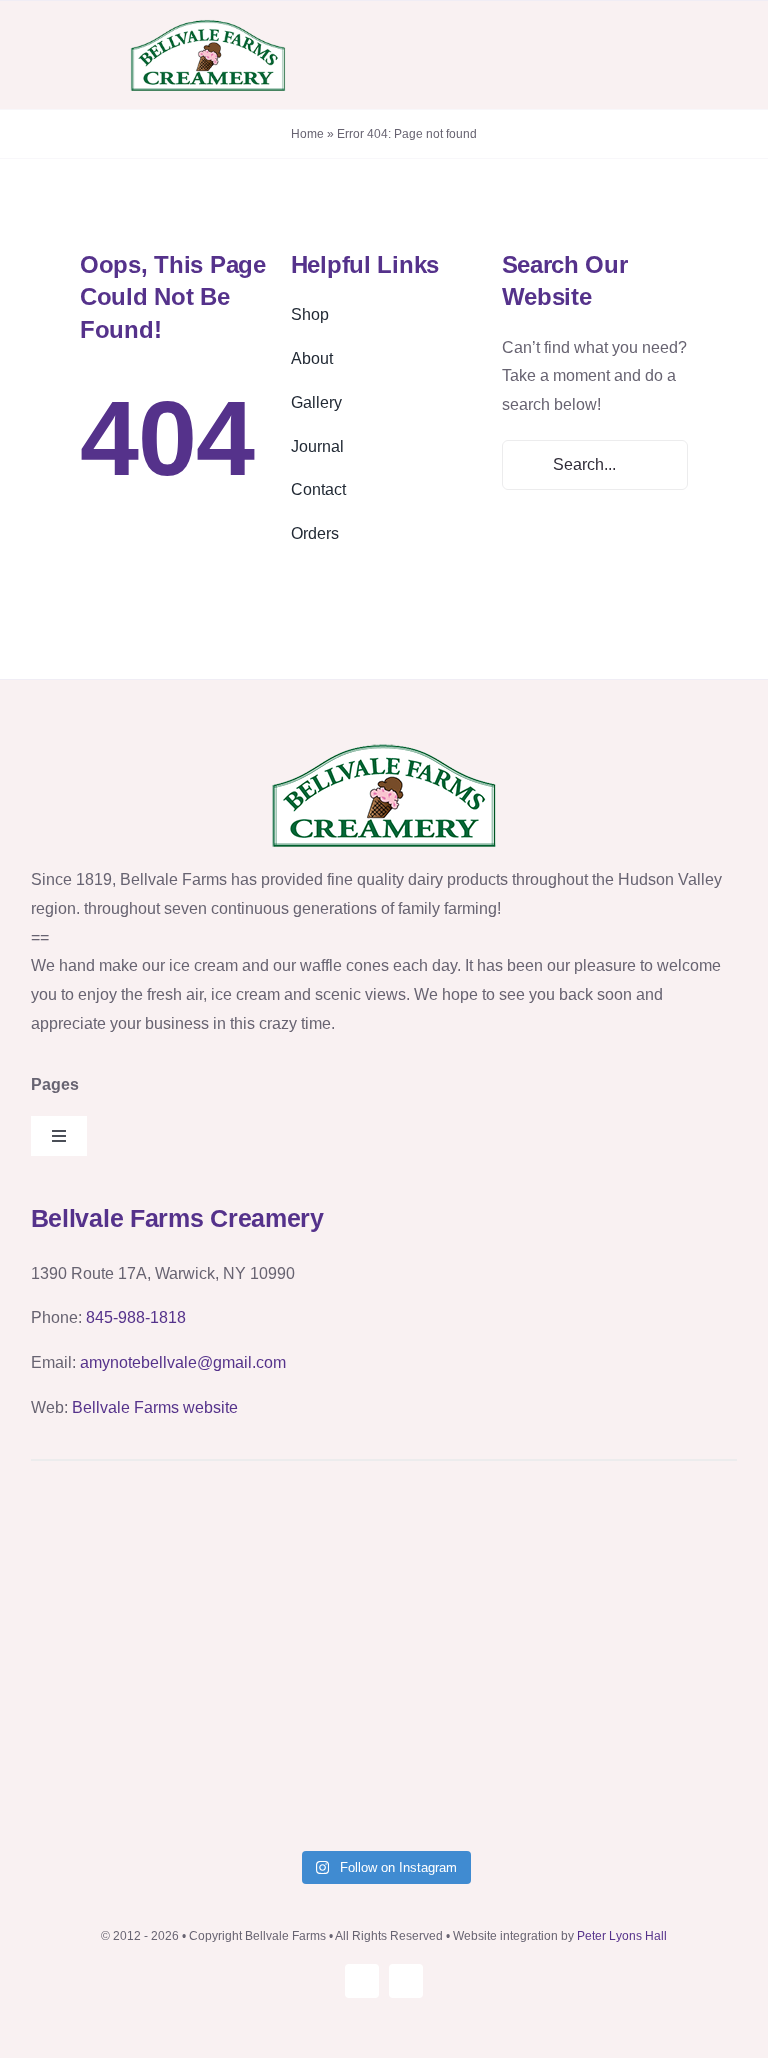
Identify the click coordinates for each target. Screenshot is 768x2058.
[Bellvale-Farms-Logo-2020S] (208, 24)
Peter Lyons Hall (622, 1936)
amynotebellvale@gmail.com (183, 1362)
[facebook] (406, 1981)
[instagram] (362, 1981)
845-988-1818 (136, 1317)
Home (307, 134)
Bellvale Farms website (155, 1407)
